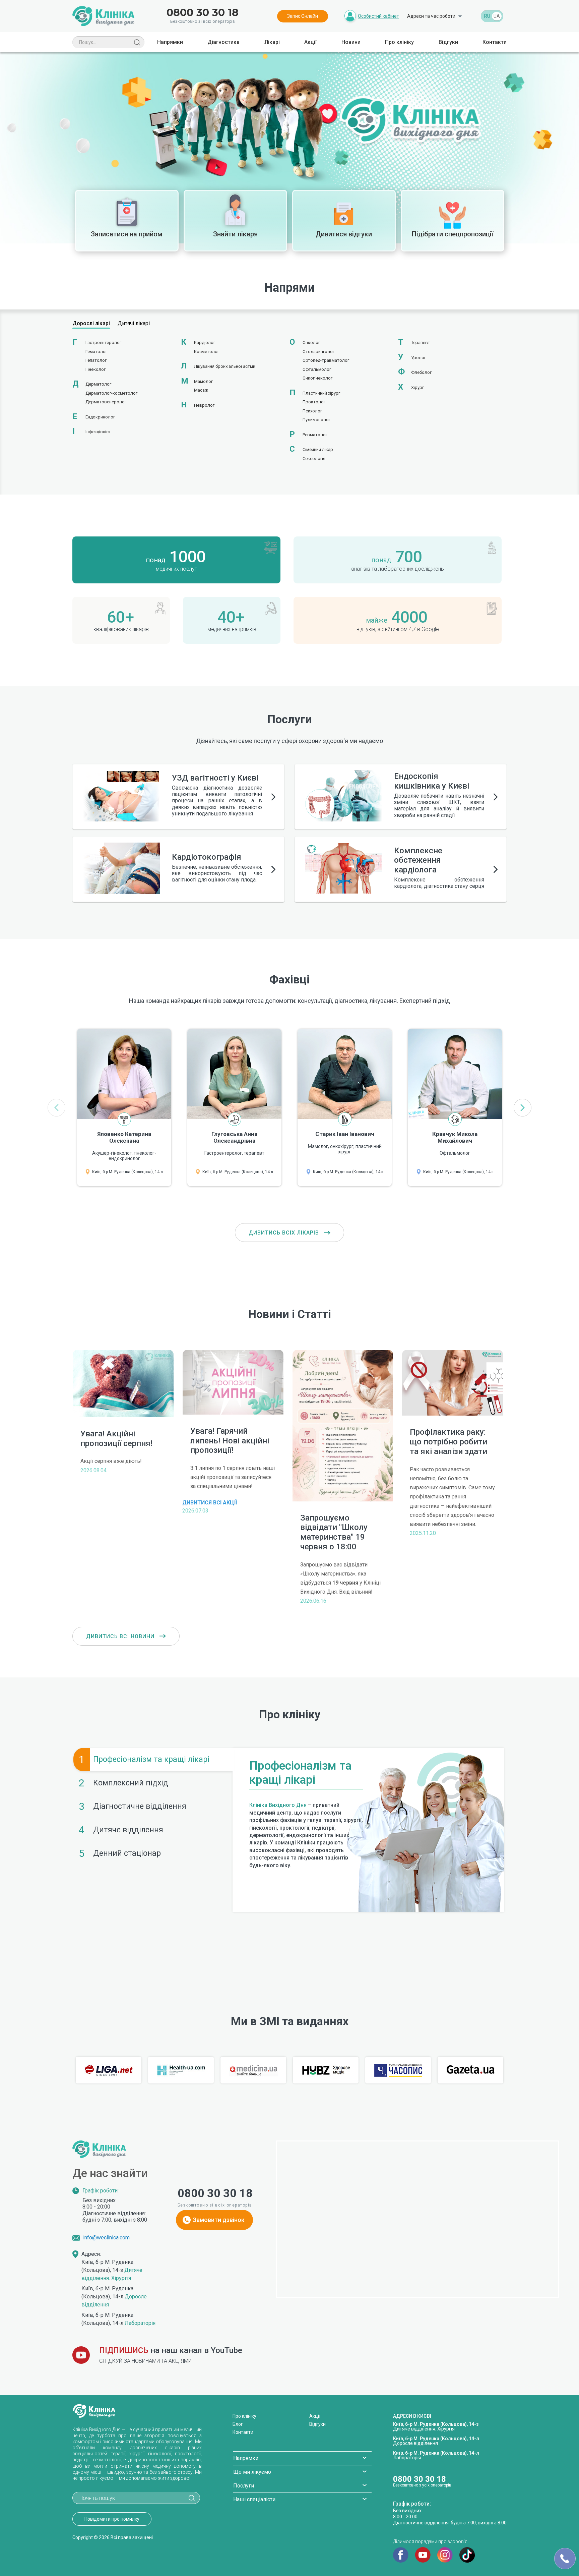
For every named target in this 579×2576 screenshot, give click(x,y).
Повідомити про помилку (112, 2519)
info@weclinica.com (106, 2238)
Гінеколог (95, 369)
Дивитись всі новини (121, 1636)
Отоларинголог (318, 352)
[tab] (153, 1760)
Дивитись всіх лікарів (285, 1233)
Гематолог (96, 352)
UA (497, 16)
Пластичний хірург (321, 393)
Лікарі (272, 42)
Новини (351, 42)
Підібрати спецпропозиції (453, 234)
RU (487, 16)
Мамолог (203, 381)
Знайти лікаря (235, 234)
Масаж (201, 390)
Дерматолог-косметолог (111, 393)
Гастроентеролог (103, 342)
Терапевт (421, 342)
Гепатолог (96, 360)
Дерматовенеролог (106, 402)
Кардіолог (205, 342)
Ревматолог (315, 435)
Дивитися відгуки (344, 234)
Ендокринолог (100, 417)
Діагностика (223, 42)
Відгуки (448, 42)
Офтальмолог (317, 369)
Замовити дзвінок (219, 2220)
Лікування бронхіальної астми (225, 366)
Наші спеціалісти (254, 2499)
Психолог (312, 411)
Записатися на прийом (127, 234)
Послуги (244, 2486)
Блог (238, 2424)
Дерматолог (98, 384)
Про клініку (399, 42)
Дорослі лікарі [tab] (91, 323)
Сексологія (314, 459)
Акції (310, 42)
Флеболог (421, 372)
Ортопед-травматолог (326, 360)
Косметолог (207, 352)
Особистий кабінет (378, 16)
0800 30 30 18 (203, 13)
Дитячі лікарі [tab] (134, 323)
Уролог (419, 358)
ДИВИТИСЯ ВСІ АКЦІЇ (210, 1503)
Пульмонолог (316, 420)
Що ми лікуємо (252, 2472)
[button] (523, 1108)
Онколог (311, 342)
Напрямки (170, 42)
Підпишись (124, 2350)
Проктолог (314, 402)
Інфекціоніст (98, 432)
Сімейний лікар (318, 449)
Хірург (417, 387)
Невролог (204, 405)
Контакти (495, 42)
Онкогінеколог (317, 378)
